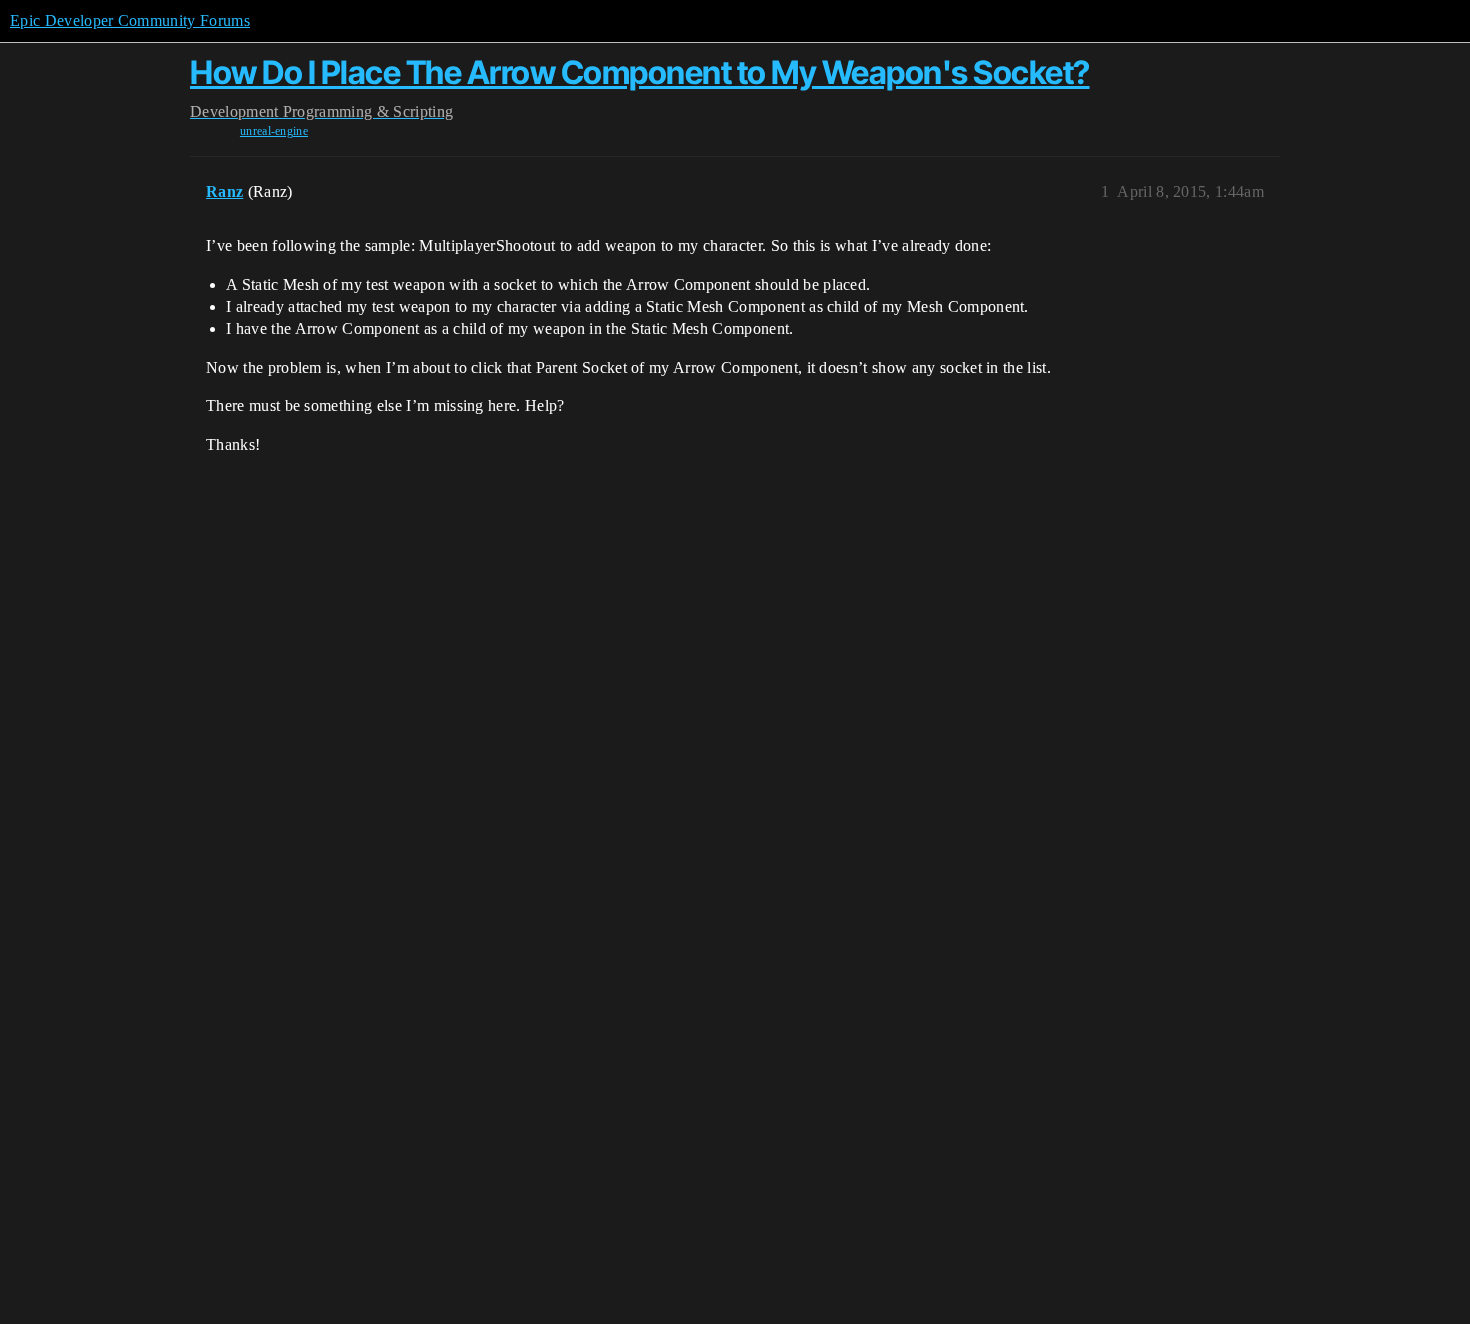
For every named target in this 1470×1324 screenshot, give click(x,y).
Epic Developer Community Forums (130, 20)
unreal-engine (274, 131)
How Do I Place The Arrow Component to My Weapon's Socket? (640, 72)
